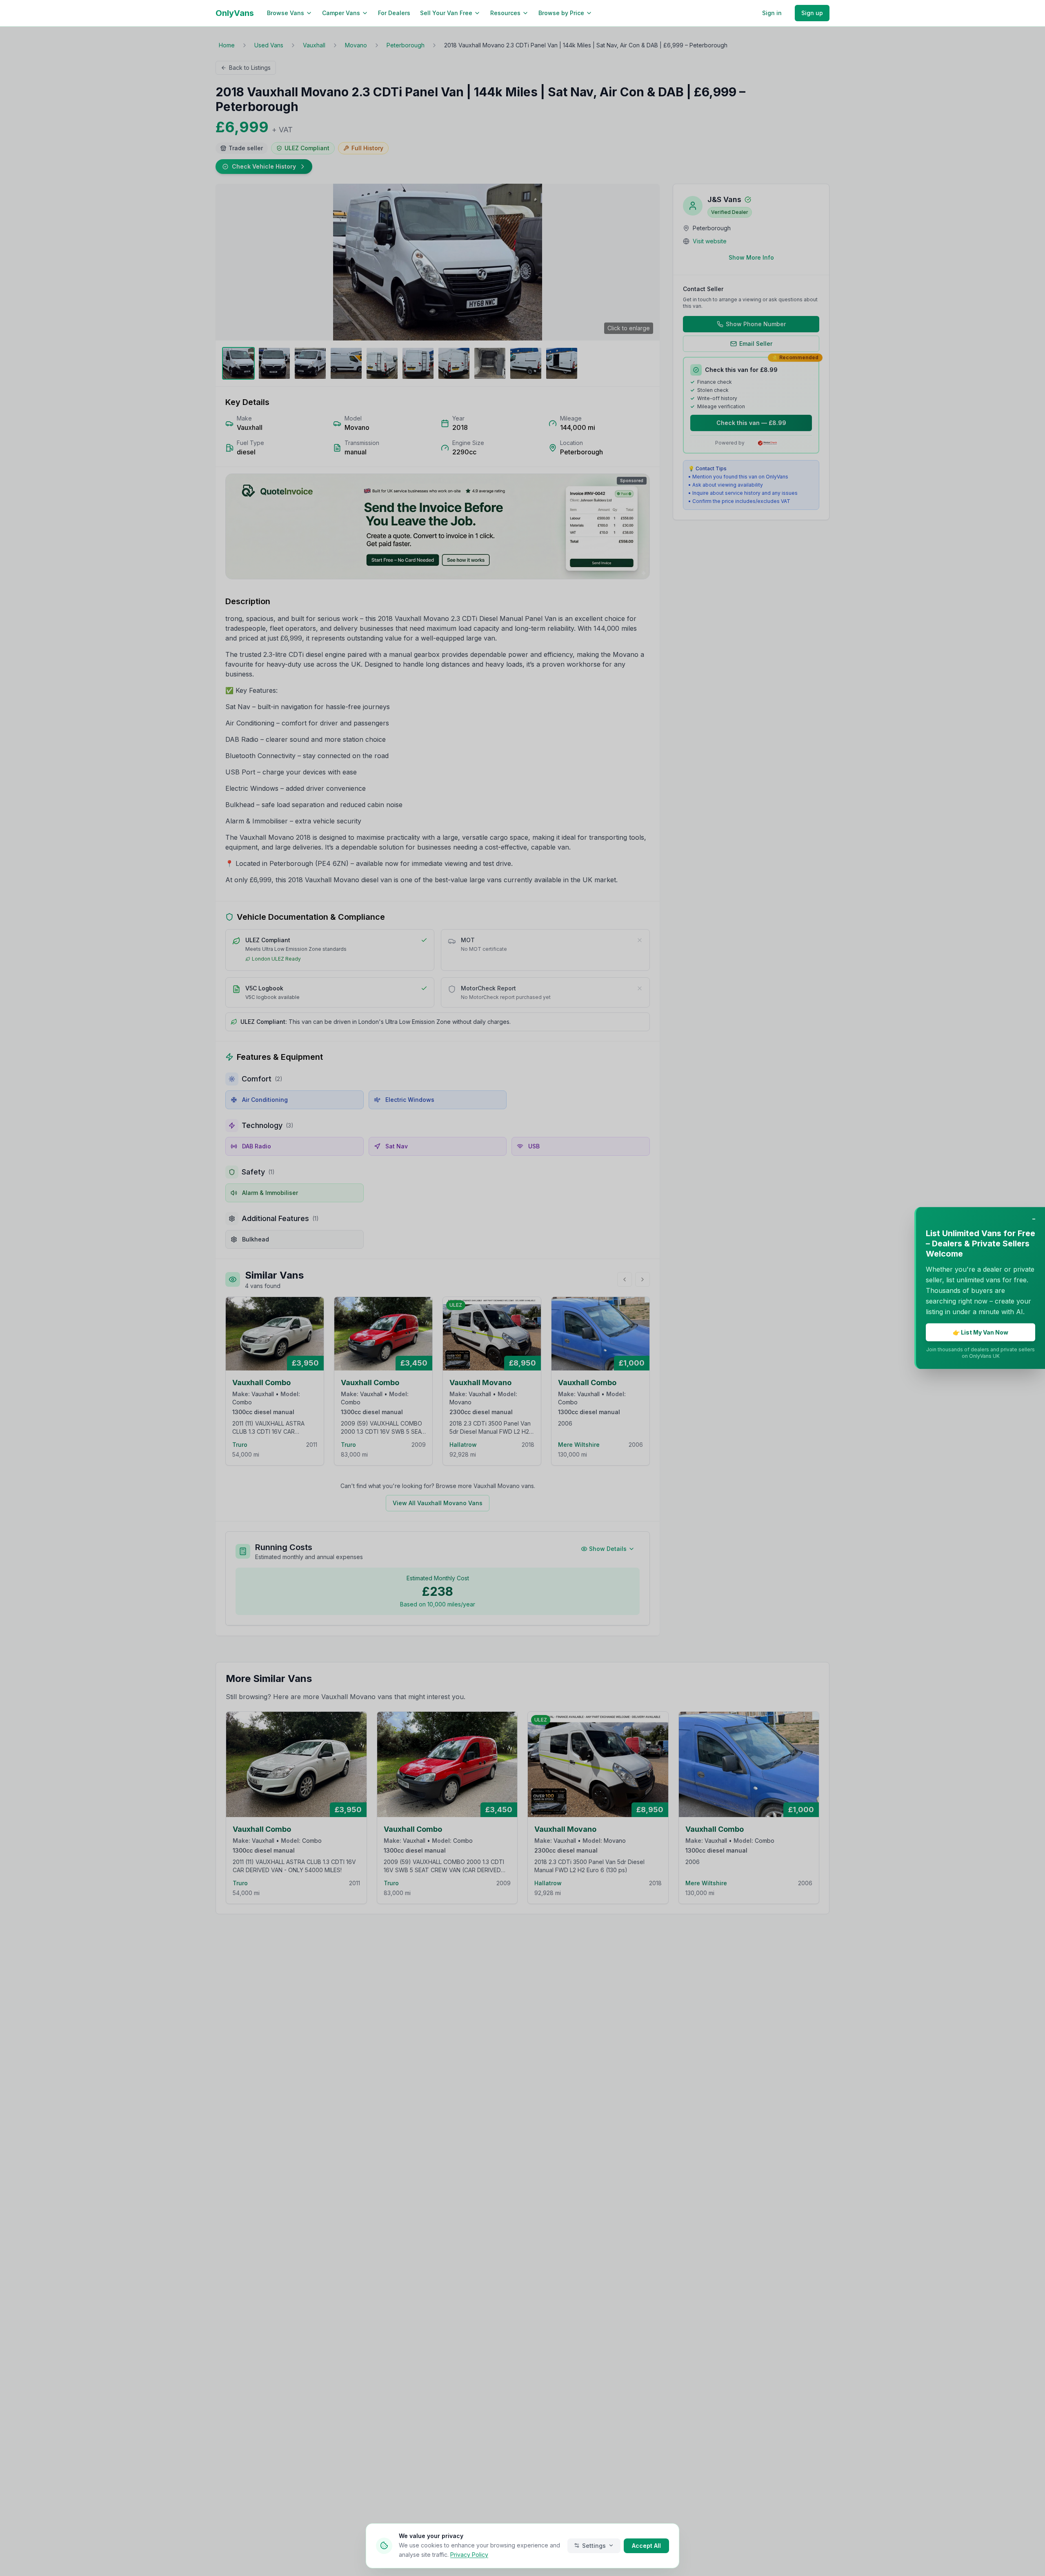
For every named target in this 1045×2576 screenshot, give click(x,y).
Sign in (772, 13)
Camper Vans (341, 13)
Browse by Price (561, 13)
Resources (505, 13)
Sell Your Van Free (446, 13)
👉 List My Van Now (981, 1332)
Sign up (812, 13)
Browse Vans (286, 13)
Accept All (646, 2545)
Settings (594, 2545)
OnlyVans (235, 13)
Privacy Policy (469, 2554)
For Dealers (394, 13)
